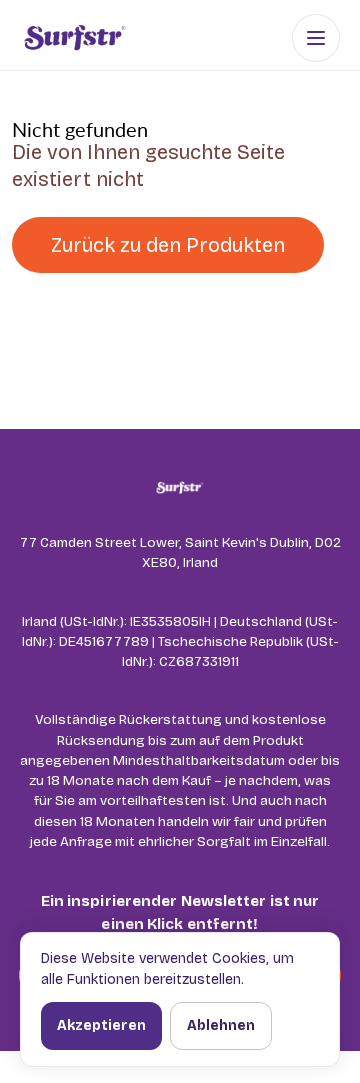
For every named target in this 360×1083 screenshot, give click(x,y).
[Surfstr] (74, 38)
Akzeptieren (101, 1025)
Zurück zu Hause (130, 303)
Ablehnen (221, 1025)
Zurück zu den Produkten (168, 245)
